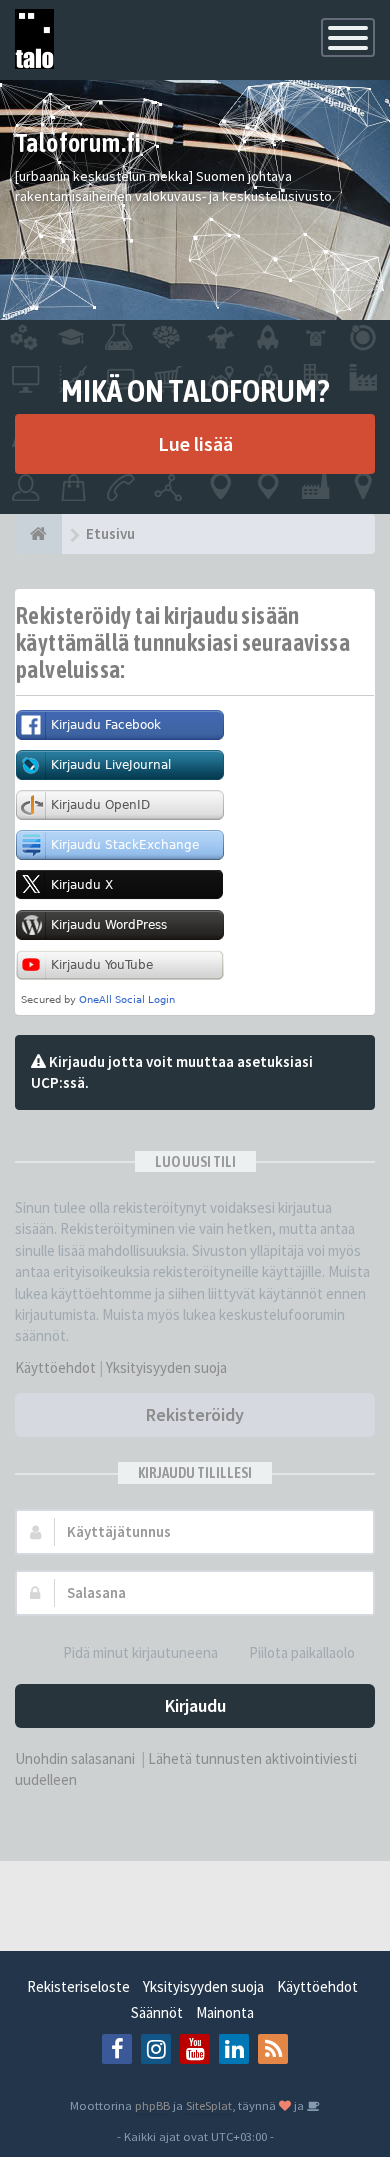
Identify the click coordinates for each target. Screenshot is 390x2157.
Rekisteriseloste (78, 1986)
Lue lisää (195, 443)
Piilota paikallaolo (302, 1652)
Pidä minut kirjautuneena (140, 1652)
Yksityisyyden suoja (166, 1367)
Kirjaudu (195, 1705)
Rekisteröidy (195, 1414)
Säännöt (157, 2012)
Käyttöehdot (55, 1367)
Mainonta (225, 2012)
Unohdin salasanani (75, 1758)
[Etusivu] (38, 534)
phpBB (152, 2105)
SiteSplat (209, 2105)
